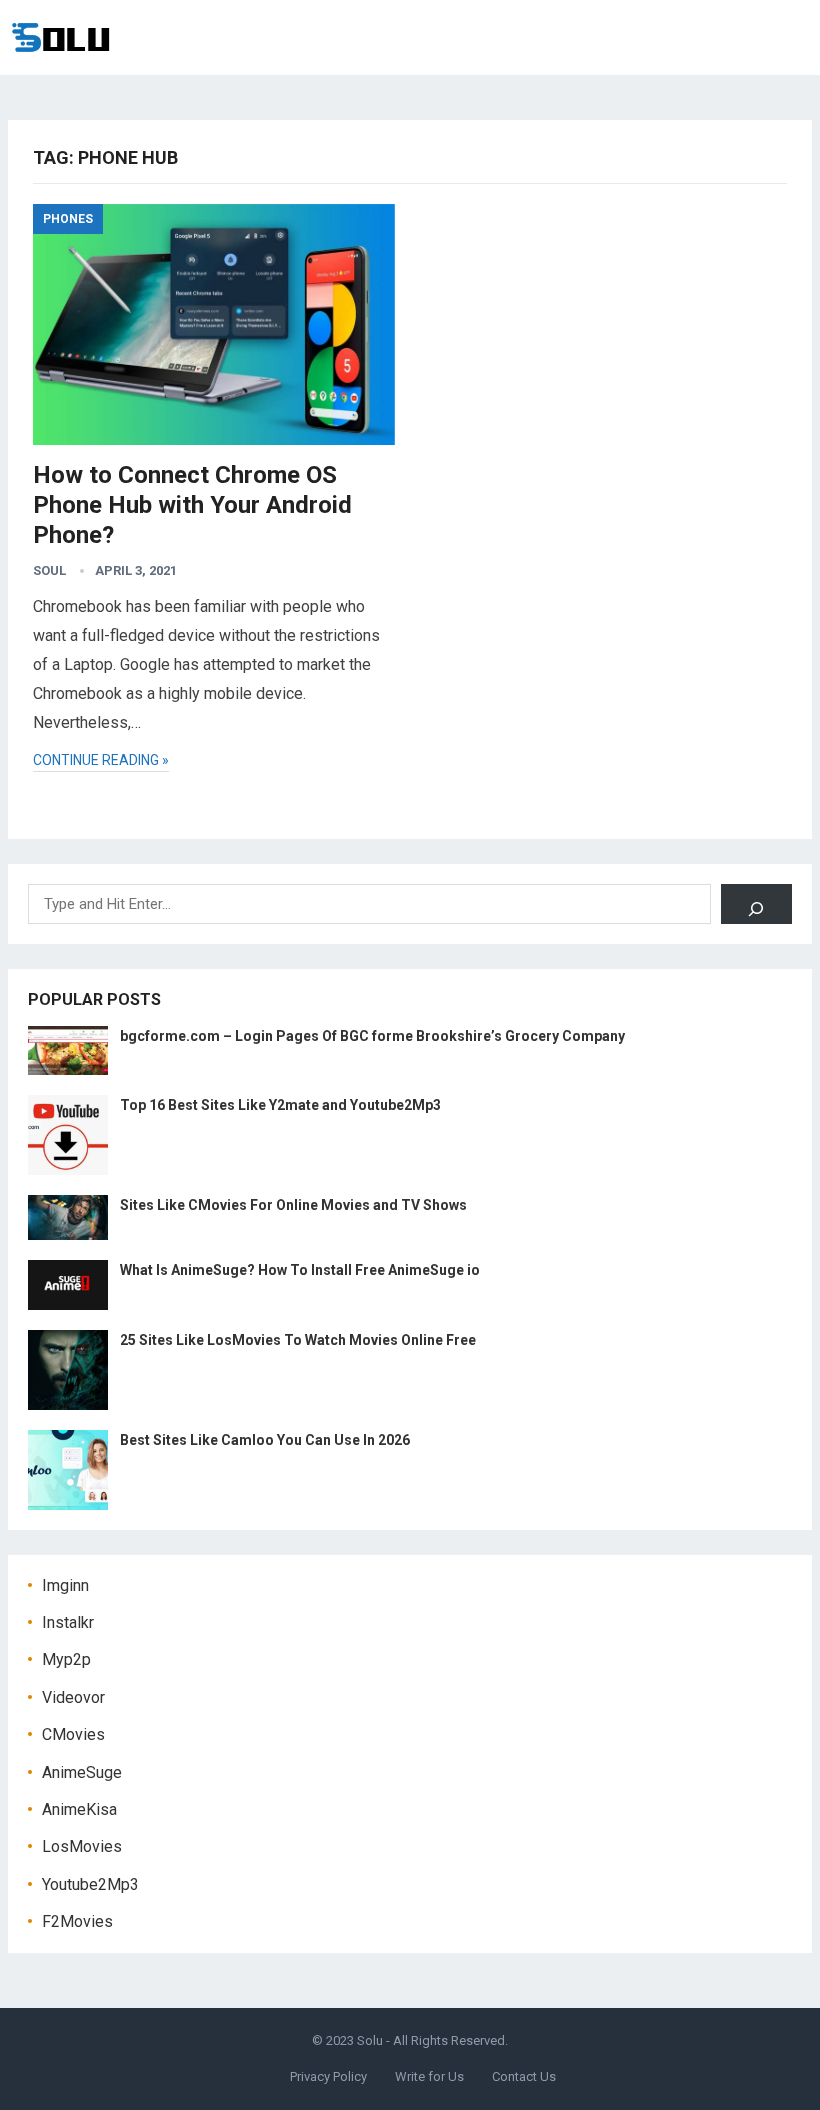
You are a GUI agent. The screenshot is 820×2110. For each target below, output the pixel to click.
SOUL (49, 570)
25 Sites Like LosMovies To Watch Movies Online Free (298, 1340)
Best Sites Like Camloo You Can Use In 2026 (265, 1440)
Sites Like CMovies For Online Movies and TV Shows (293, 1205)
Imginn (65, 1585)
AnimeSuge (82, 1772)
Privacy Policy (328, 2076)
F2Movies (77, 1921)
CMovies (73, 1734)
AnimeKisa (79, 1809)
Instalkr (68, 1622)
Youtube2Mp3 (90, 1884)
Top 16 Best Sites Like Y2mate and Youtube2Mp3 (280, 1105)
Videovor (73, 1697)
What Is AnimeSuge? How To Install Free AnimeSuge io (300, 1270)
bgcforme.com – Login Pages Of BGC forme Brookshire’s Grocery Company (372, 1036)
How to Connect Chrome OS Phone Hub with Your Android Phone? (192, 505)
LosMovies (82, 1846)
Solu (370, 2040)
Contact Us (524, 2076)
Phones (68, 219)
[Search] (756, 904)
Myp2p (66, 1659)
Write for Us (429, 2076)
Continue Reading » (101, 760)
